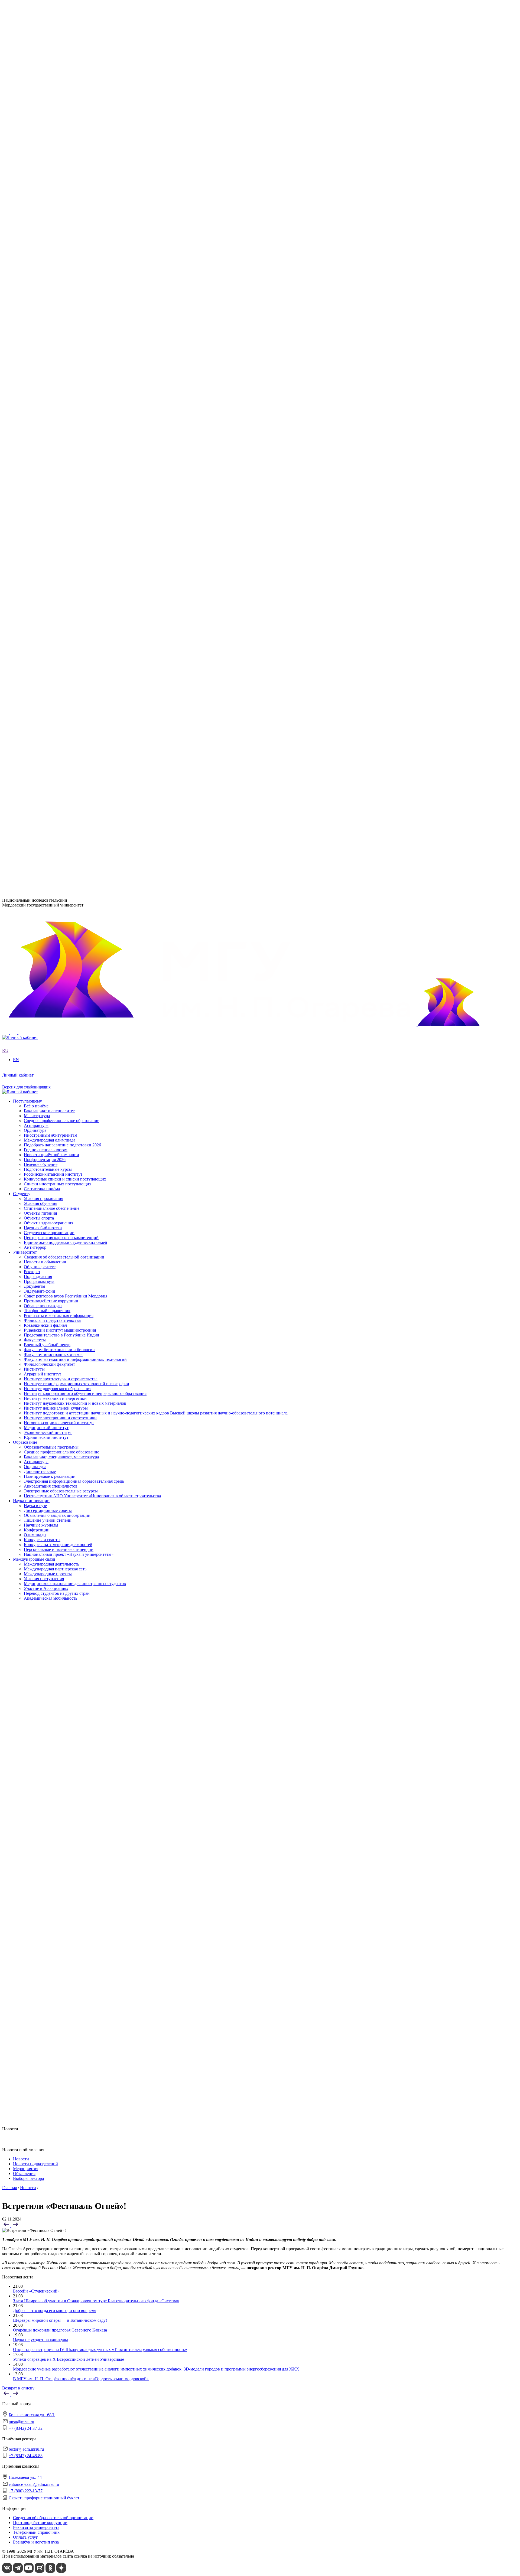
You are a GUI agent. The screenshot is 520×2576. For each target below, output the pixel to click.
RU (5, 172)
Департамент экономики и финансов (58, 472)
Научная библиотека (43, 679)
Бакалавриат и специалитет (49, 714)
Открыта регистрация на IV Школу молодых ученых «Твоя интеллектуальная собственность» (100, 2350)
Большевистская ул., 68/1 (25, 808)
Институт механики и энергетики (55, 339)
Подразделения (27, 433)
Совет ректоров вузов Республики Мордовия (66, 225)
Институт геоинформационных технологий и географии (77, 325)
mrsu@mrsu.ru (21, 2422)
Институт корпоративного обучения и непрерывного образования (85, 334)
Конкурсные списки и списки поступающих (65, 782)
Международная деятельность (51, 606)
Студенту (22, 645)
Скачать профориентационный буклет (44, 2498)
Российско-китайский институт (53, 777)
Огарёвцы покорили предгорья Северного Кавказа (60, 2330)
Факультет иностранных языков (53, 398)
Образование (25, 483)
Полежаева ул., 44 (19, 845)
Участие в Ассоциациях (46, 630)
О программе (36, 255)
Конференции (37, 571)
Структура (34, 206)
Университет (25, 186)
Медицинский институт (46, 368)
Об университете (40, 201)
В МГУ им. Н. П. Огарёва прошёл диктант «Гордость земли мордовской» (81, 2379)
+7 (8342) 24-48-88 (26, 2456)
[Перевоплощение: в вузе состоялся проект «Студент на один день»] (15, 2226)
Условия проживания (43, 650)
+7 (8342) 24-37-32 (19, 829)
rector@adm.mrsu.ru (26, 2449)
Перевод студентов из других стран (57, 635)
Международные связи (34, 601)
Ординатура (35, 507)
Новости (32, 260)
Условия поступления (44, 620)
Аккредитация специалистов (51, 526)
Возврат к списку (18, 2388)
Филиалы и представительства (41, 413)
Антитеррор (35, 699)
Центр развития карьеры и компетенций (61, 689)
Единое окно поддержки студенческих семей (66, 694)
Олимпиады (35, 576)
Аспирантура (36, 502)
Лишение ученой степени (48, 561)
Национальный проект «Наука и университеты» (69, 595)
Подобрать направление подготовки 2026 (62, 748)
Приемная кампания (43, 290)
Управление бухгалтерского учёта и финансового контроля (79, 463)
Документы (35, 216)
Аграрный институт (43, 315)
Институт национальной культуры (56, 349)
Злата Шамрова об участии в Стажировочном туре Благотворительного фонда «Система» (96, 2301)
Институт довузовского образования (58, 329)
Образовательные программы (51, 488)
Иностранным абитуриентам (51, 738)
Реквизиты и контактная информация (59, 245)
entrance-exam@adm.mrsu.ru (27, 855)
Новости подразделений (35, 2164)
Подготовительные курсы (48, 772)
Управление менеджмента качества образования (68, 448)
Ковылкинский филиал (45, 418)
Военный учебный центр (47, 388)
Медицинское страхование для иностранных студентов (75, 625)
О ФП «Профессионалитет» (50, 280)
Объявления (24, 2174)
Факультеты (24, 384)
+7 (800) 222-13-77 (19, 866)
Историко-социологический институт (59, 363)
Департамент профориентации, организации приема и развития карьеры (91, 438)
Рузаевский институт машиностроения (60, 423)
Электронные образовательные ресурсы (61, 531)
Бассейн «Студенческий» (36, 2291)
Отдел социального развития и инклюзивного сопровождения (82, 458)
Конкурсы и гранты (42, 581)
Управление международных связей (57, 453)
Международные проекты (48, 615)
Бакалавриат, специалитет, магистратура (61, 497)
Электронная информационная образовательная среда (74, 522)
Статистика (35, 295)
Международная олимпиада (50, 743)
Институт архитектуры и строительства (61, 320)
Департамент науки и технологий (55, 467)
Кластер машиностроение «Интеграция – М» (66, 285)
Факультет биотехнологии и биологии (59, 393)
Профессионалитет (31, 275)
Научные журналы (41, 566)
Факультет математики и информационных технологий (75, 403)
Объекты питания (40, 665)
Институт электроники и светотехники (60, 359)
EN (5, 177)
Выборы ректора (28, 2178)
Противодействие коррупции (51, 230)
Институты (23, 310)
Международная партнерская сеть (55, 610)
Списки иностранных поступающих (58, 787)
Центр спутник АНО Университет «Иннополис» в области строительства (92, 536)
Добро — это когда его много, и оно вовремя (55, 2311)
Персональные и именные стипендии (59, 590)
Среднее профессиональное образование (61, 492)
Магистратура (37, 719)
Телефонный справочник (47, 240)
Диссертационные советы (48, 551)
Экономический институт (48, 373)
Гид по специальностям (46, 753)
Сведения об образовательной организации (64, 191)
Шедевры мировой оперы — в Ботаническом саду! (60, 2320)
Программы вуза (39, 211)
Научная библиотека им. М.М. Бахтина (60, 477)
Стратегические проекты (47, 265)
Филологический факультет (49, 408)
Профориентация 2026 (45, 763)
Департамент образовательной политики (62, 443)
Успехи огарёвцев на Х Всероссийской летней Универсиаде (69, 2359)
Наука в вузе (35, 547)
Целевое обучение (41, 767)
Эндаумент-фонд (39, 221)
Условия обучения (40, 655)
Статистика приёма (42, 792)
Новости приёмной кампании (51, 758)
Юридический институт (46, 378)
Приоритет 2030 (28, 250)
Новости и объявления (45, 196)
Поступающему (27, 704)
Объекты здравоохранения (48, 674)
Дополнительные (40, 512)
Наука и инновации (31, 542)
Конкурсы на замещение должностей (58, 586)
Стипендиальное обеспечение (52, 660)
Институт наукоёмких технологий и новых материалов (75, 344)
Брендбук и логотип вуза (36, 2542)
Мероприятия (26, 2169)
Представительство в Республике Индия (61, 428)
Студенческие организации (49, 684)
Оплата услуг (25, 2537)
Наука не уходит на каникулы (40, 2340)
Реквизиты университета (36, 2527)
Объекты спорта (39, 669)
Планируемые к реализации (50, 517)
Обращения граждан (43, 235)
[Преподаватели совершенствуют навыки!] (7, 2226)
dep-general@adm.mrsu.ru (25, 818)
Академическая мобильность (51, 640)
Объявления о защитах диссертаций (57, 556)
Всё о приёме (36, 709)
